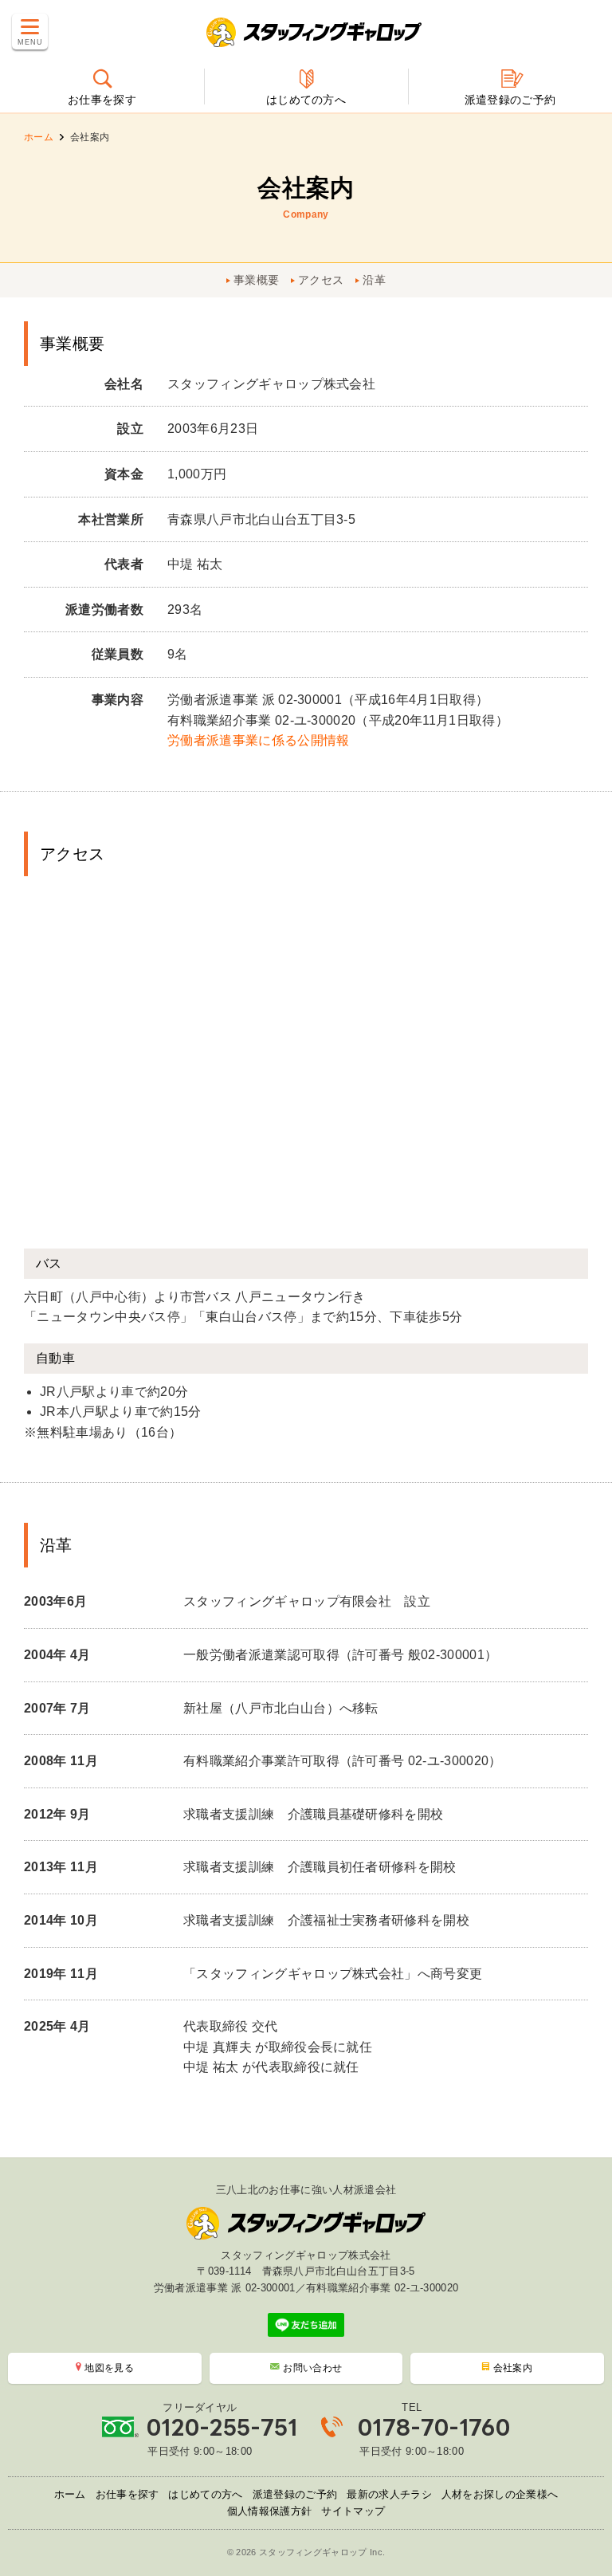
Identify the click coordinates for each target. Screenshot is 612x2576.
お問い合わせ (312, 2368)
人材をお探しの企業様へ (500, 2494)
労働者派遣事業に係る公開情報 (258, 740)
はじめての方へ (205, 2494)
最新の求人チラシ (389, 2494)
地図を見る (109, 2368)
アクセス (321, 280)
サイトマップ (353, 2511)
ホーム (39, 137)
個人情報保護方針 (270, 2511)
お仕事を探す (127, 2494)
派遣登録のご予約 (295, 2494)
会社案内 (513, 2368)
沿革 (374, 280)
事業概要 (256, 280)
